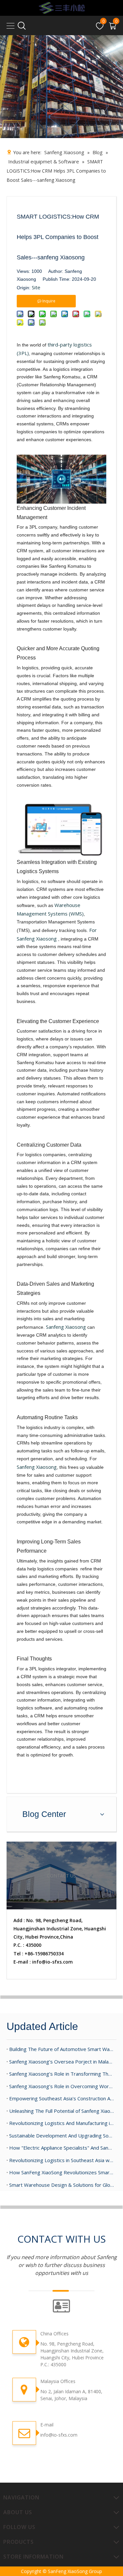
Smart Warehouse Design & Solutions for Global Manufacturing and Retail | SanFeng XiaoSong (61, 2185)
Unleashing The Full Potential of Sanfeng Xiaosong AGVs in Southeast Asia (61, 2111)
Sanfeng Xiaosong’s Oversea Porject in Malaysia (61, 2062)
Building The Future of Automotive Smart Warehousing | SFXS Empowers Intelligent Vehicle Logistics (61, 2049)
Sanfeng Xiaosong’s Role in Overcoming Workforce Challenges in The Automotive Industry (61, 2086)
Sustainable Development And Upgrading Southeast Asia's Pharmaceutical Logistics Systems (61, 2135)
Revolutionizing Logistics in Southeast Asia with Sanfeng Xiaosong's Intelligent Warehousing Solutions (61, 2160)
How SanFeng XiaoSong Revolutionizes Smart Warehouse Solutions (61, 2172)
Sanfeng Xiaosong (66, 1327)
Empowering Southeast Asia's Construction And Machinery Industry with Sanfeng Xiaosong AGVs (61, 2098)
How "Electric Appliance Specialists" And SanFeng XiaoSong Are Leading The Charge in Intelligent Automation (61, 2148)
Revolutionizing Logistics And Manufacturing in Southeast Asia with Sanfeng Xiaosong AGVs (61, 2123)
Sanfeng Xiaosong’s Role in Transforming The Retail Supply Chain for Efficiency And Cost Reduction (61, 2074)
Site (36, 287)
